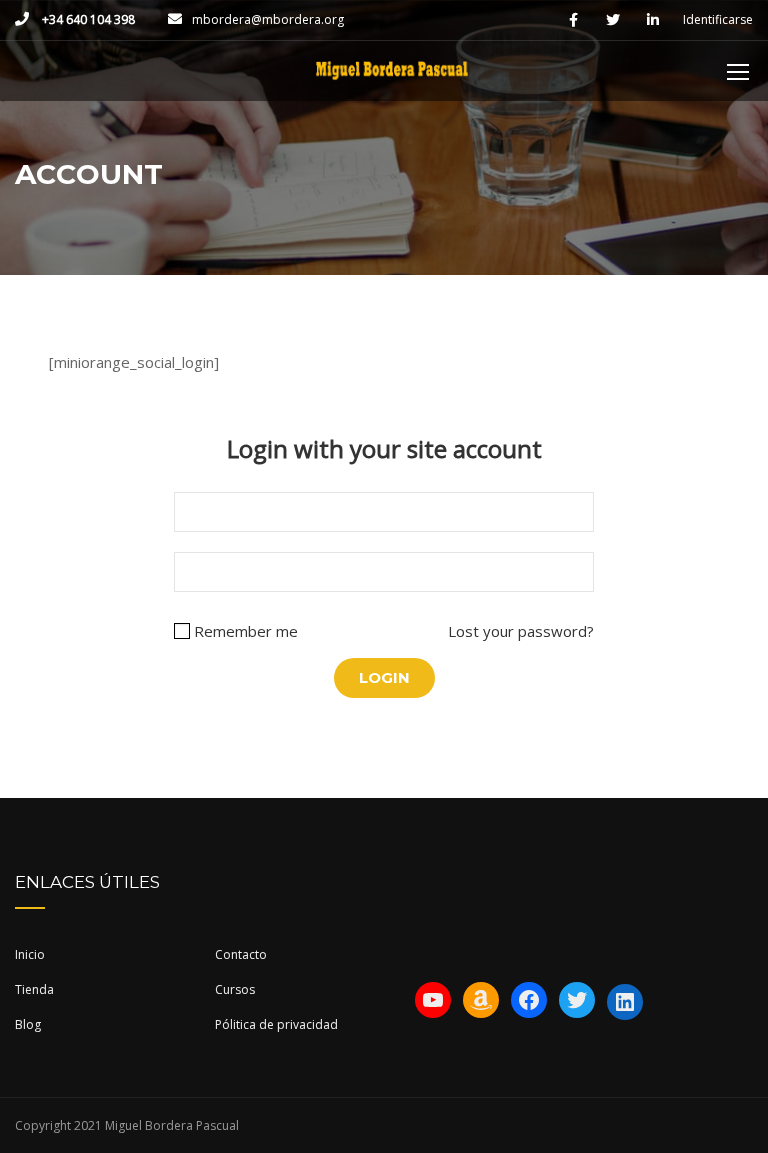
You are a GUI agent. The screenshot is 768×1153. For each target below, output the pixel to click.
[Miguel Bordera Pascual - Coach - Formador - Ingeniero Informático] (391, 81)
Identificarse (718, 20)
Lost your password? (521, 631)
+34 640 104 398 (87, 19)
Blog (28, 1024)
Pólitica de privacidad (276, 1024)
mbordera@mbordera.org (268, 19)
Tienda (34, 989)
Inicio (30, 954)
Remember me (246, 631)
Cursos (235, 989)
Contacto (241, 954)
